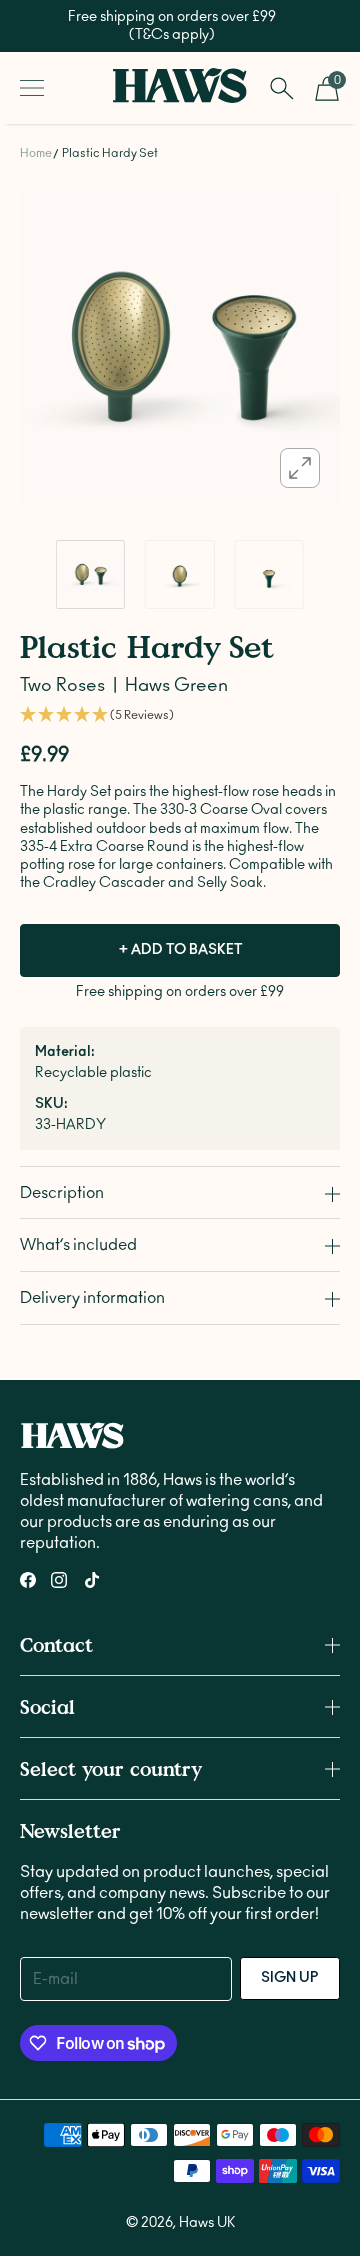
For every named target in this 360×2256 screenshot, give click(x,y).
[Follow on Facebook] (28, 1580)
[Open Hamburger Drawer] (32, 88)
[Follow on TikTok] (92, 1580)
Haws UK (207, 2223)
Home (36, 153)
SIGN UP (290, 1978)
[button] (180, 715)
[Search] (281, 88)
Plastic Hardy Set (110, 153)
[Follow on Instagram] (59, 1580)
